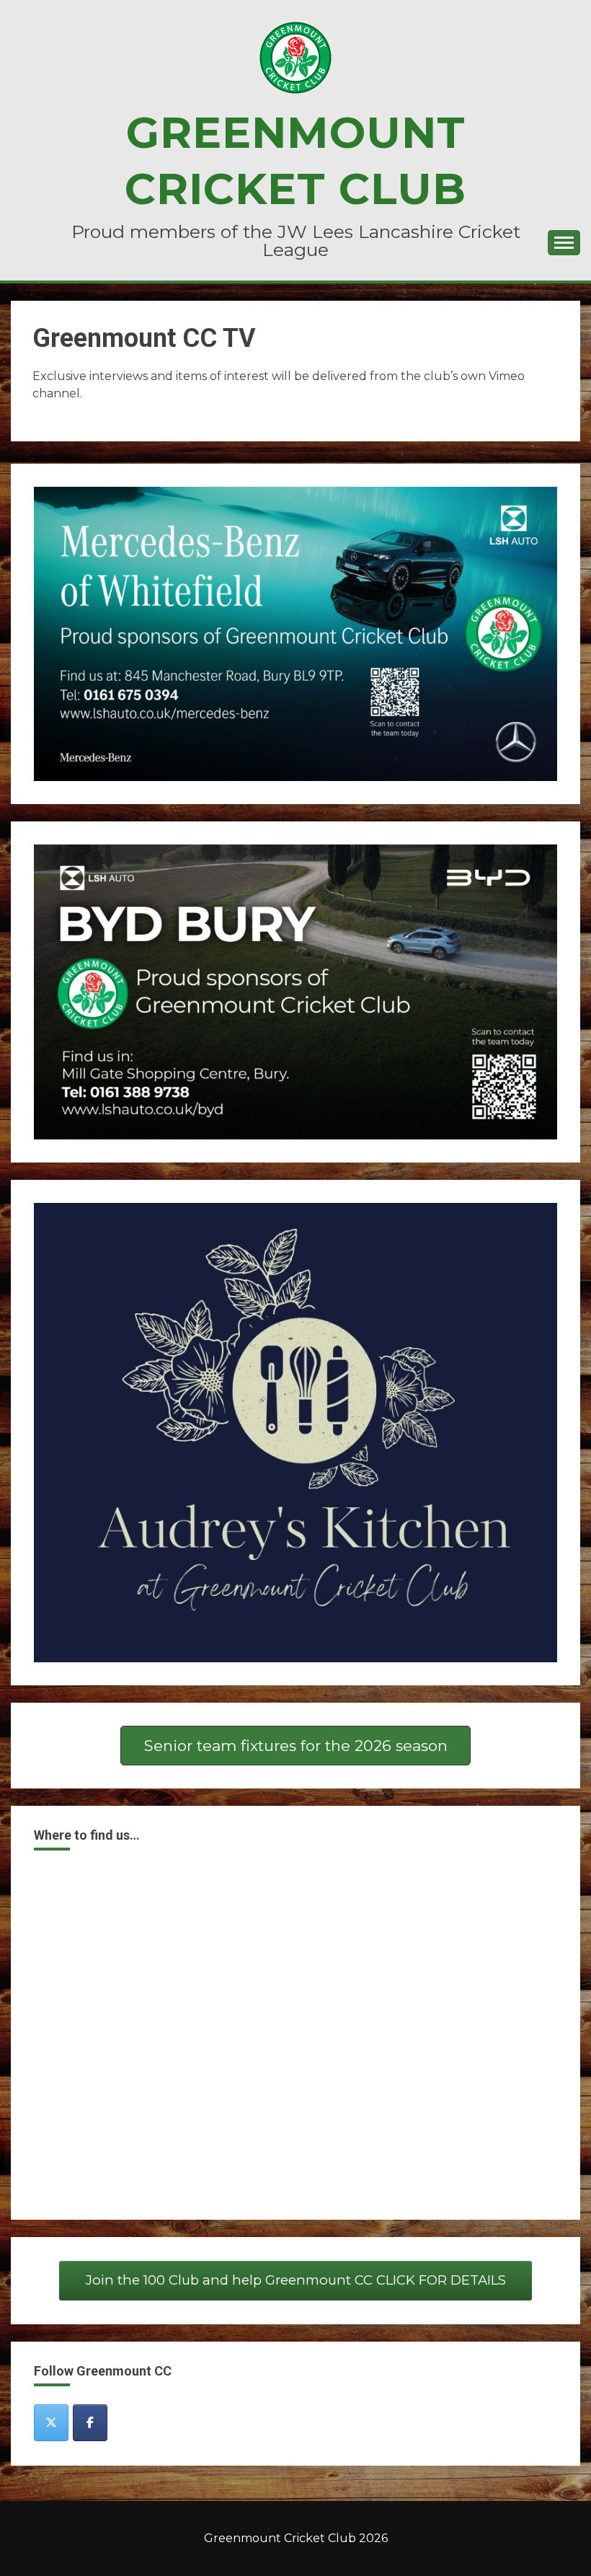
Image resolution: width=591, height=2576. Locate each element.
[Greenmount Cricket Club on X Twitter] (51, 2423)
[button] (295, 1746)
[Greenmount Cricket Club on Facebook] (90, 2423)
